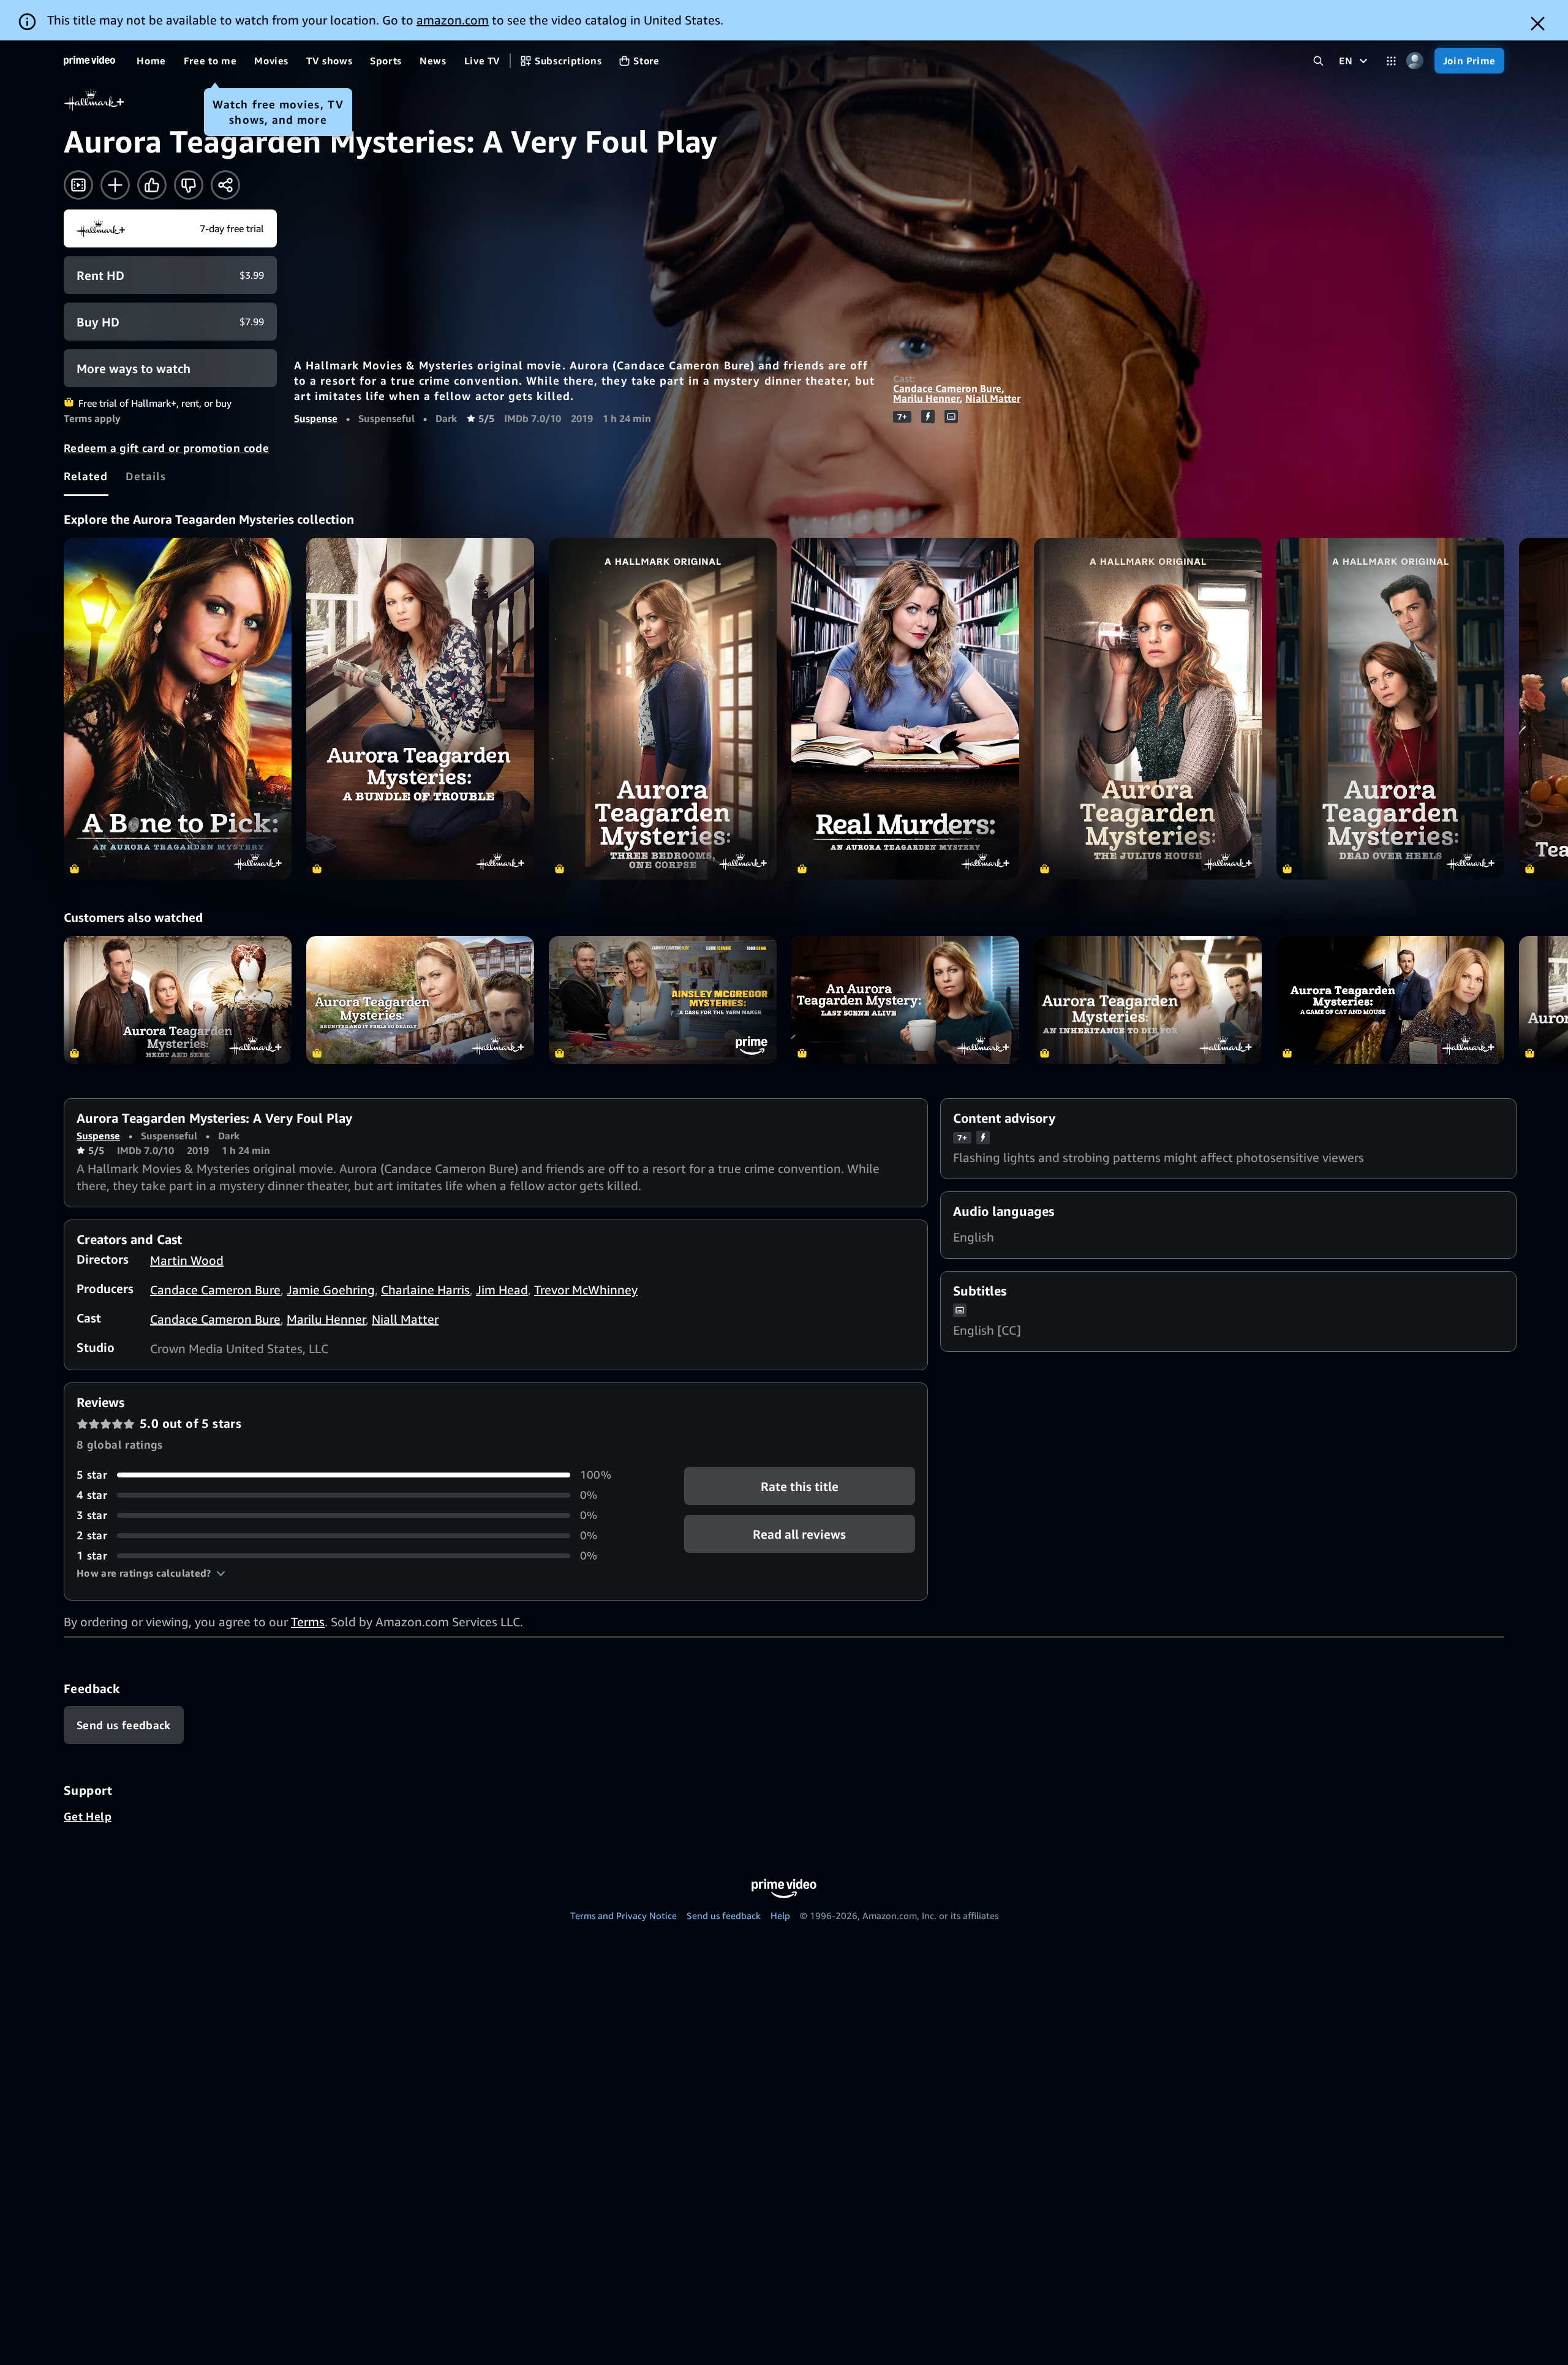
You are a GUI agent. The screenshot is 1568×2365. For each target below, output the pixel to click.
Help (780, 1915)
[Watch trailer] (78, 185)
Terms (308, 1622)
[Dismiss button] (1538, 24)
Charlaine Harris (425, 1290)
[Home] (89, 61)
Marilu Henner (926, 398)
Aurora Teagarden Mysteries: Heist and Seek (178, 1000)
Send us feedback (724, 1915)
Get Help (88, 1816)
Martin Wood (187, 1260)
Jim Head (502, 1290)
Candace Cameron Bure (947, 388)
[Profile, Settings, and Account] (1415, 61)
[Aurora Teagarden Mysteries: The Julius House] (1148, 709)
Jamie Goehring (331, 1290)
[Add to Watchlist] (115, 185)
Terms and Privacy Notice (624, 1915)
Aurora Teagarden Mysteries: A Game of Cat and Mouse (1390, 1000)
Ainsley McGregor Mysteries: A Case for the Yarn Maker (663, 1000)
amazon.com (453, 20)
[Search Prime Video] (1318, 61)
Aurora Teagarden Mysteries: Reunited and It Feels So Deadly (420, 1000)
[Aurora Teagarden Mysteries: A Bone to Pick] (178, 709)
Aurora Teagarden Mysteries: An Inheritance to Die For (1148, 1000)
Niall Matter (993, 398)
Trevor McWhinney (586, 1290)
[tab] (86, 476)
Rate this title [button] (800, 1486)
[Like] (152, 185)
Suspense (316, 418)
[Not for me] (189, 185)
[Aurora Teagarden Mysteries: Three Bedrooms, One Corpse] (663, 709)
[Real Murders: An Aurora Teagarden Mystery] (905, 709)
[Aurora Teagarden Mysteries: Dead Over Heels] (1390, 709)
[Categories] (1391, 61)
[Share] (225, 185)
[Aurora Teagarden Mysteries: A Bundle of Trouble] (420, 709)
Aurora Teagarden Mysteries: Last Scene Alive (905, 1000)
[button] (151, 1573)
